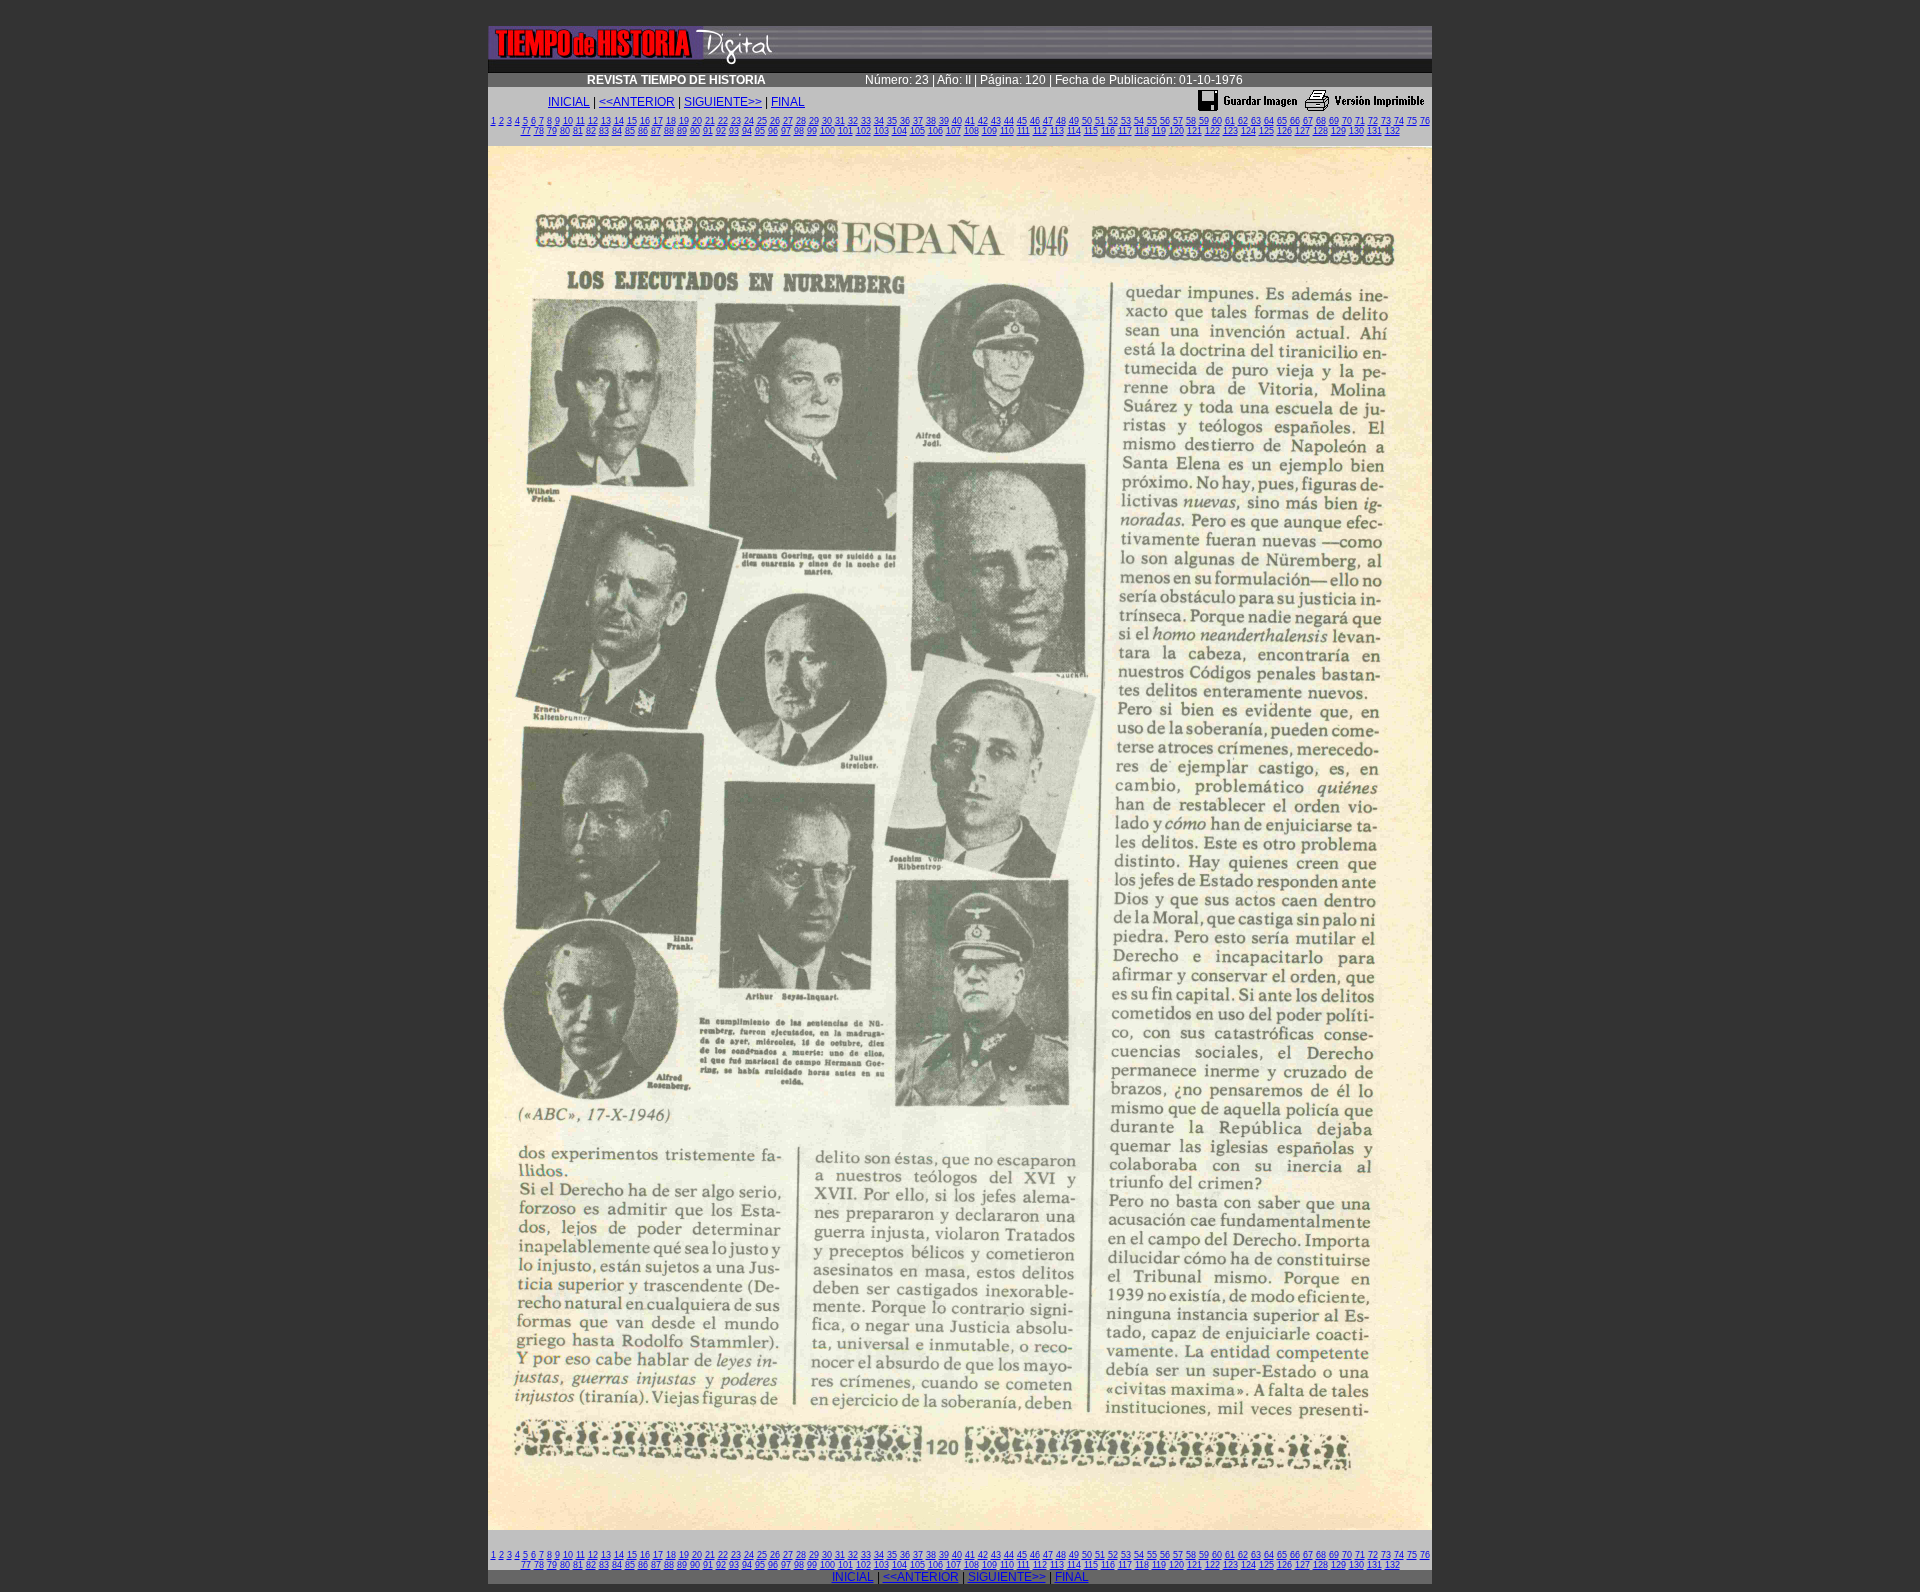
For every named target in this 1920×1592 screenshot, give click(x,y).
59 (1204, 121)
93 (734, 131)
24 (749, 121)
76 (1425, 121)
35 (892, 121)
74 (1399, 121)
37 (918, 121)
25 (762, 121)
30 (827, 121)
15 (632, 121)
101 (845, 131)
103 (881, 131)
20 (697, 121)
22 (723, 121)
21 (710, 121)
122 (1212, 131)
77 (526, 131)
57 (1178, 121)
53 (1126, 121)
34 (879, 121)
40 (957, 121)
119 (1159, 131)
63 (1256, 121)
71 (1360, 121)
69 (1334, 121)
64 (1269, 121)
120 (1176, 131)
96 (773, 131)
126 (1284, 131)
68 (1321, 121)
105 (917, 131)
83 (604, 131)
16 (645, 121)
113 (1057, 131)
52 (1113, 121)
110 (1007, 131)
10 (568, 121)
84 (617, 131)
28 (801, 121)
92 (721, 131)
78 (539, 131)
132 (1392, 131)
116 (1108, 131)
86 (643, 131)
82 (591, 131)
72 (1373, 121)
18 (671, 121)
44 (1009, 121)
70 (1347, 121)
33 (866, 121)
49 (1074, 121)
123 (1230, 131)
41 (970, 121)
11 (580, 121)
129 (1338, 131)
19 (684, 121)
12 (593, 121)
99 (812, 131)
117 (1125, 131)
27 (788, 121)
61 (1230, 121)
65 (1282, 121)
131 (1374, 131)
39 (944, 121)
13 (606, 121)
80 (565, 131)
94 (747, 131)
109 (989, 131)
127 (1302, 131)
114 (1074, 131)
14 (619, 121)
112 (1040, 131)
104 (899, 131)
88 (669, 131)
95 (760, 131)
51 (1100, 121)
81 (578, 131)
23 (736, 121)
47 (1048, 121)
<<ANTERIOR (637, 102)
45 (1022, 121)
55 (1152, 121)
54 (1139, 121)
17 (658, 121)
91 (708, 131)
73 (1386, 121)
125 (1266, 131)
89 (682, 131)
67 (1308, 121)
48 (1061, 121)
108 (971, 131)
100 (827, 131)
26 (775, 121)
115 (1091, 131)
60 (1217, 121)
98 (799, 131)
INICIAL (569, 102)
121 (1194, 131)
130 (1356, 131)
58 (1191, 121)
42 (983, 121)
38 (931, 121)
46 (1035, 121)
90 (695, 131)
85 (630, 131)
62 (1243, 121)
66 (1295, 121)
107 (953, 131)
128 (1320, 131)
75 (1412, 121)
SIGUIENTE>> (723, 102)
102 (863, 131)
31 (840, 121)
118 (1142, 131)
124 (1248, 131)
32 (853, 121)
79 (552, 131)
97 (786, 131)
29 (814, 121)
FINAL (788, 102)
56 (1165, 121)
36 (905, 121)
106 (935, 131)
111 (1023, 131)
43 (996, 121)
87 (656, 131)
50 (1087, 121)
